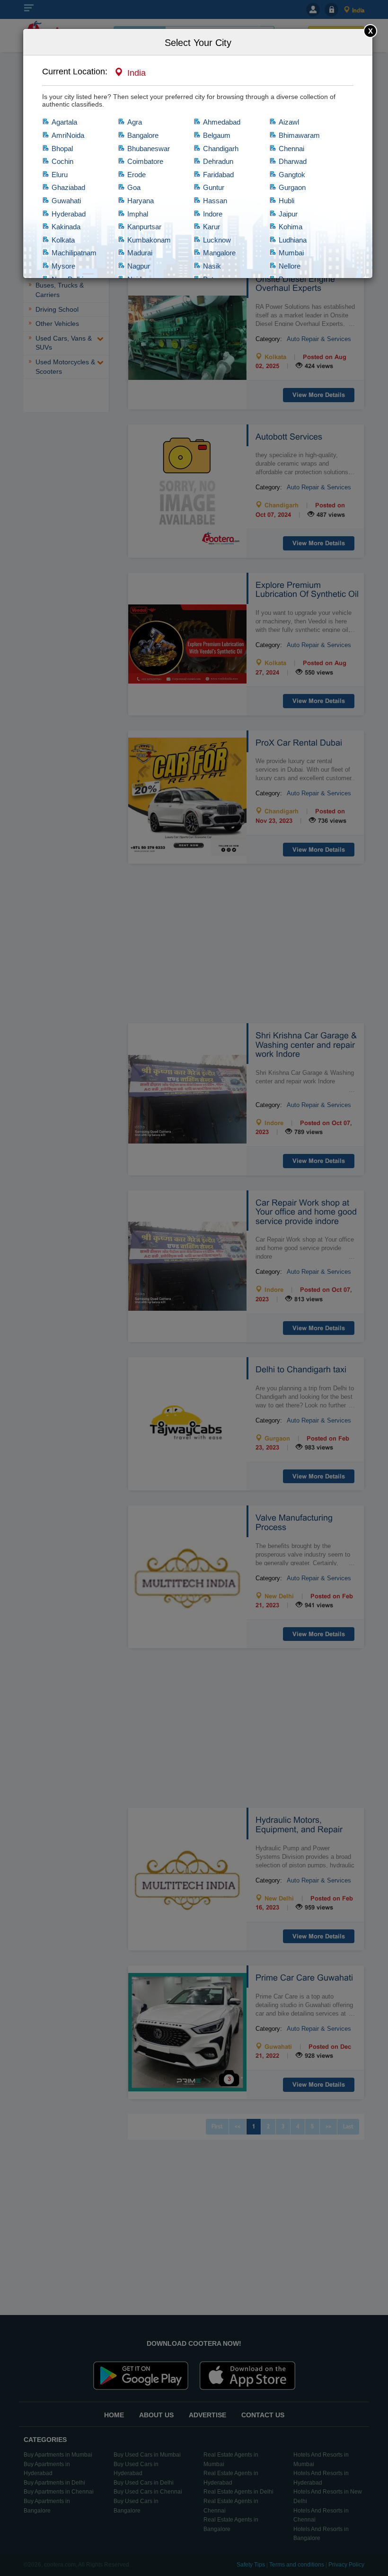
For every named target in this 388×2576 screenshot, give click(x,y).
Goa (134, 187)
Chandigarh (221, 149)
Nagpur (139, 266)
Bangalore (143, 135)
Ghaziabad (68, 187)
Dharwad (293, 161)
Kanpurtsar (144, 227)
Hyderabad (69, 214)
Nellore (290, 266)
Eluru (60, 175)
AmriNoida (68, 135)
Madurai (140, 253)
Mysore (63, 266)
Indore (213, 214)
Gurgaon (292, 187)
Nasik (212, 266)
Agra (135, 122)
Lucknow (217, 240)
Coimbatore (145, 161)
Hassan (215, 201)
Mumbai (291, 253)
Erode (137, 175)
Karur (212, 227)
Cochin (62, 161)
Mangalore (219, 253)
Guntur (214, 187)
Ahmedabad (222, 122)
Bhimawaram (299, 135)
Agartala (64, 122)
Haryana (141, 201)
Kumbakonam (149, 240)
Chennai (291, 149)
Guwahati (66, 201)
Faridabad (218, 175)
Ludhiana (293, 240)
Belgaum (217, 135)
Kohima (291, 227)
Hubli (287, 201)
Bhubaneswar (149, 149)
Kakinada (66, 227)
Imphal (138, 214)
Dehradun (218, 161)
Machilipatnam (74, 253)
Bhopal (62, 149)
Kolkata (63, 240)
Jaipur (288, 214)
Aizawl (289, 122)
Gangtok (292, 175)
